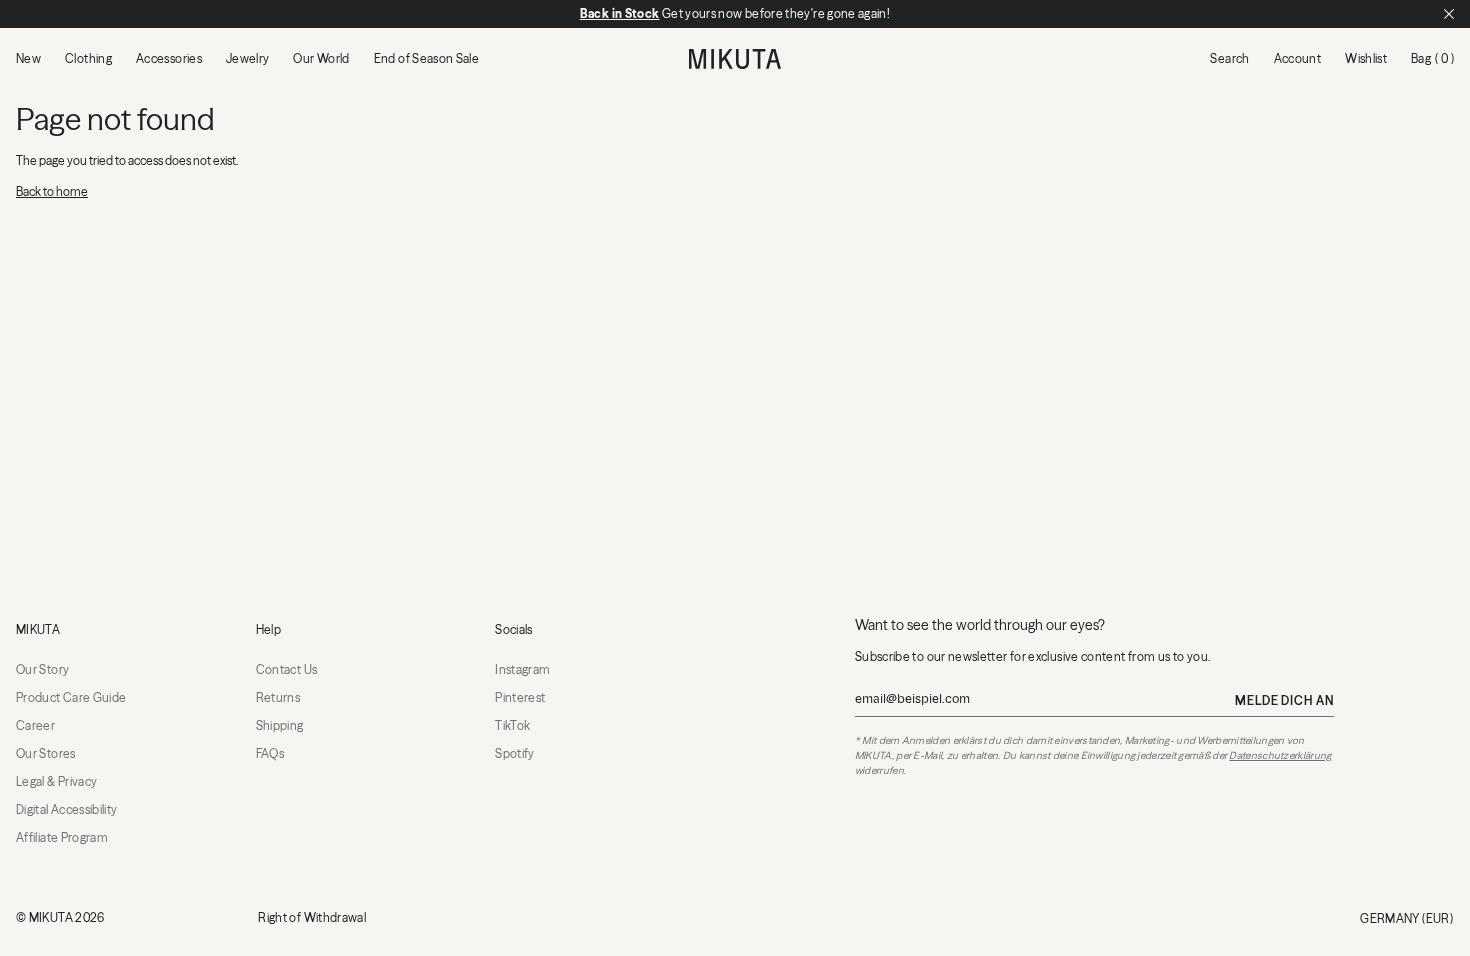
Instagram (522, 669)
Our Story (42, 669)
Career (35, 725)
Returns (278, 697)
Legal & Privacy (56, 781)
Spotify (515, 753)
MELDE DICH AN (1284, 700)
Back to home (52, 191)
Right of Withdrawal (312, 917)
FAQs (270, 753)
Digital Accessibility (67, 809)
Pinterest (520, 697)
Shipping (280, 725)
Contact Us (287, 669)
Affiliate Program (62, 837)
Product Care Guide (71, 697)
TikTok (512, 725)
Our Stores (46, 753)
